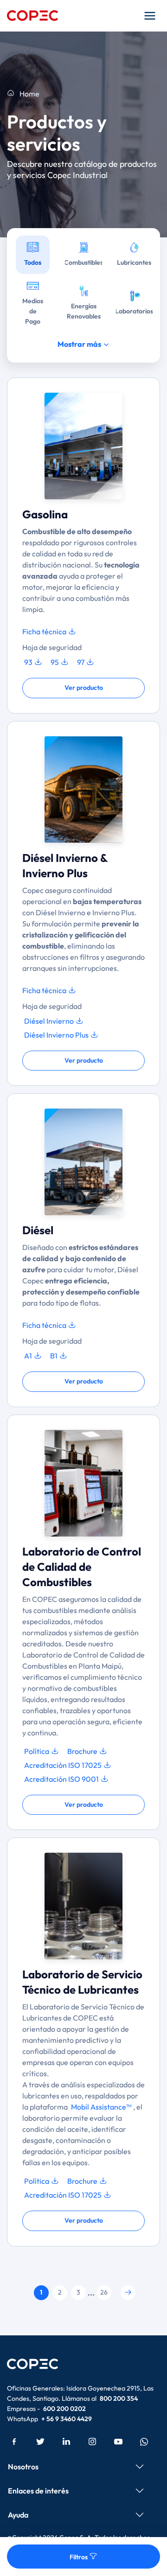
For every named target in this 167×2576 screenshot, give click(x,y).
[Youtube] (118, 2441)
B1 (55, 1356)
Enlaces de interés (38, 2491)
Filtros (79, 2557)
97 (81, 662)
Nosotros (23, 2467)
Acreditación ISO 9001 (62, 1779)
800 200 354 (119, 2398)
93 (29, 662)
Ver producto (84, 688)
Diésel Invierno (50, 1021)
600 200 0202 (64, 2409)
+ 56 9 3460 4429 (67, 2419)
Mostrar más (80, 344)
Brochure (83, 1751)
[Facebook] (14, 2441)
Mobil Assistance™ (101, 2107)
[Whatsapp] (144, 2441)
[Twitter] (40, 2441)
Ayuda (18, 2515)
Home (29, 94)
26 (104, 2292)
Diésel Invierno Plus (57, 1035)
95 (55, 662)
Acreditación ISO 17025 (64, 1765)
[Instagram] (92, 2441)
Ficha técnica (45, 631)
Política (37, 1751)
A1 (29, 1356)
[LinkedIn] (66, 2441)
